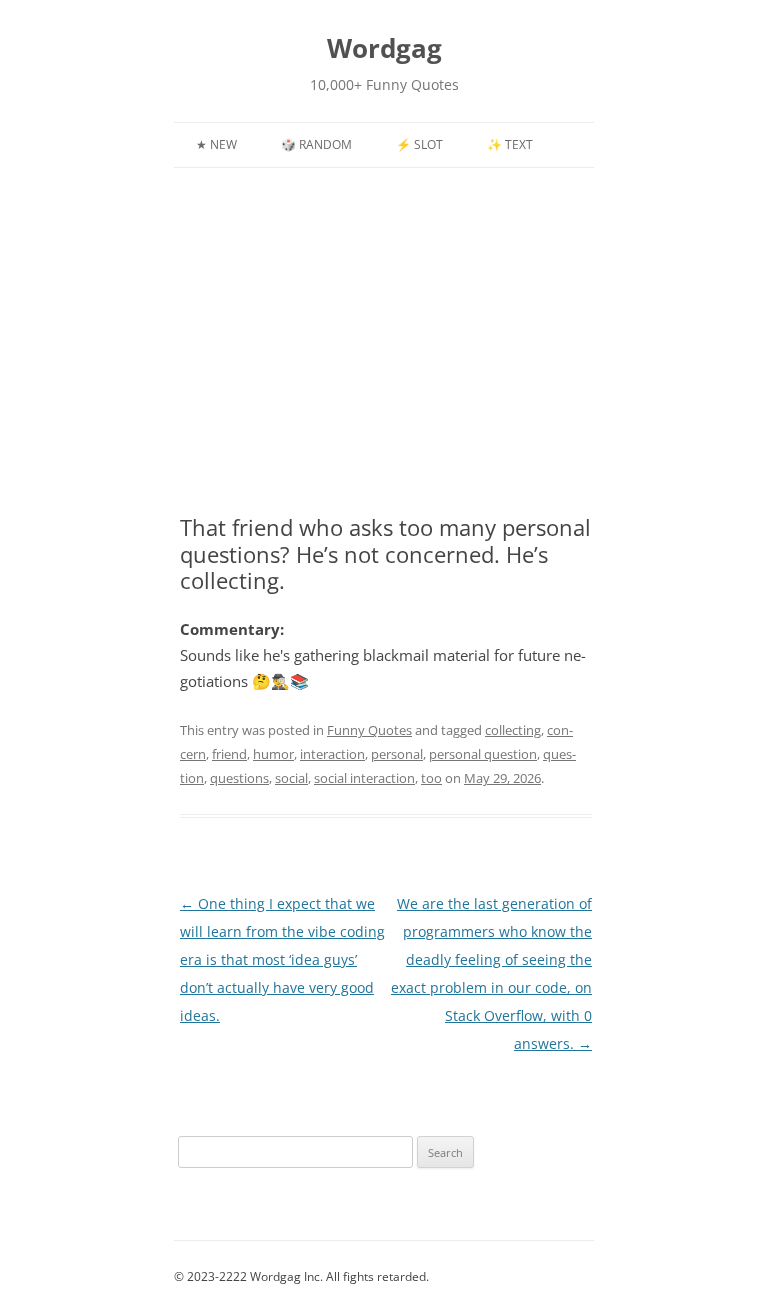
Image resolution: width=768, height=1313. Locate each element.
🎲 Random (316, 144)
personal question (483, 754)
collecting (513, 730)
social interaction (364, 778)
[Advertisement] (384, 352)
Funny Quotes (369, 730)
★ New (216, 144)
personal (397, 754)
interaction (332, 754)
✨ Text (510, 144)
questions (239, 778)
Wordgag (384, 48)
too (431, 778)
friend (229, 754)
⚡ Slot (419, 144)
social (291, 778)
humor (273, 754)
